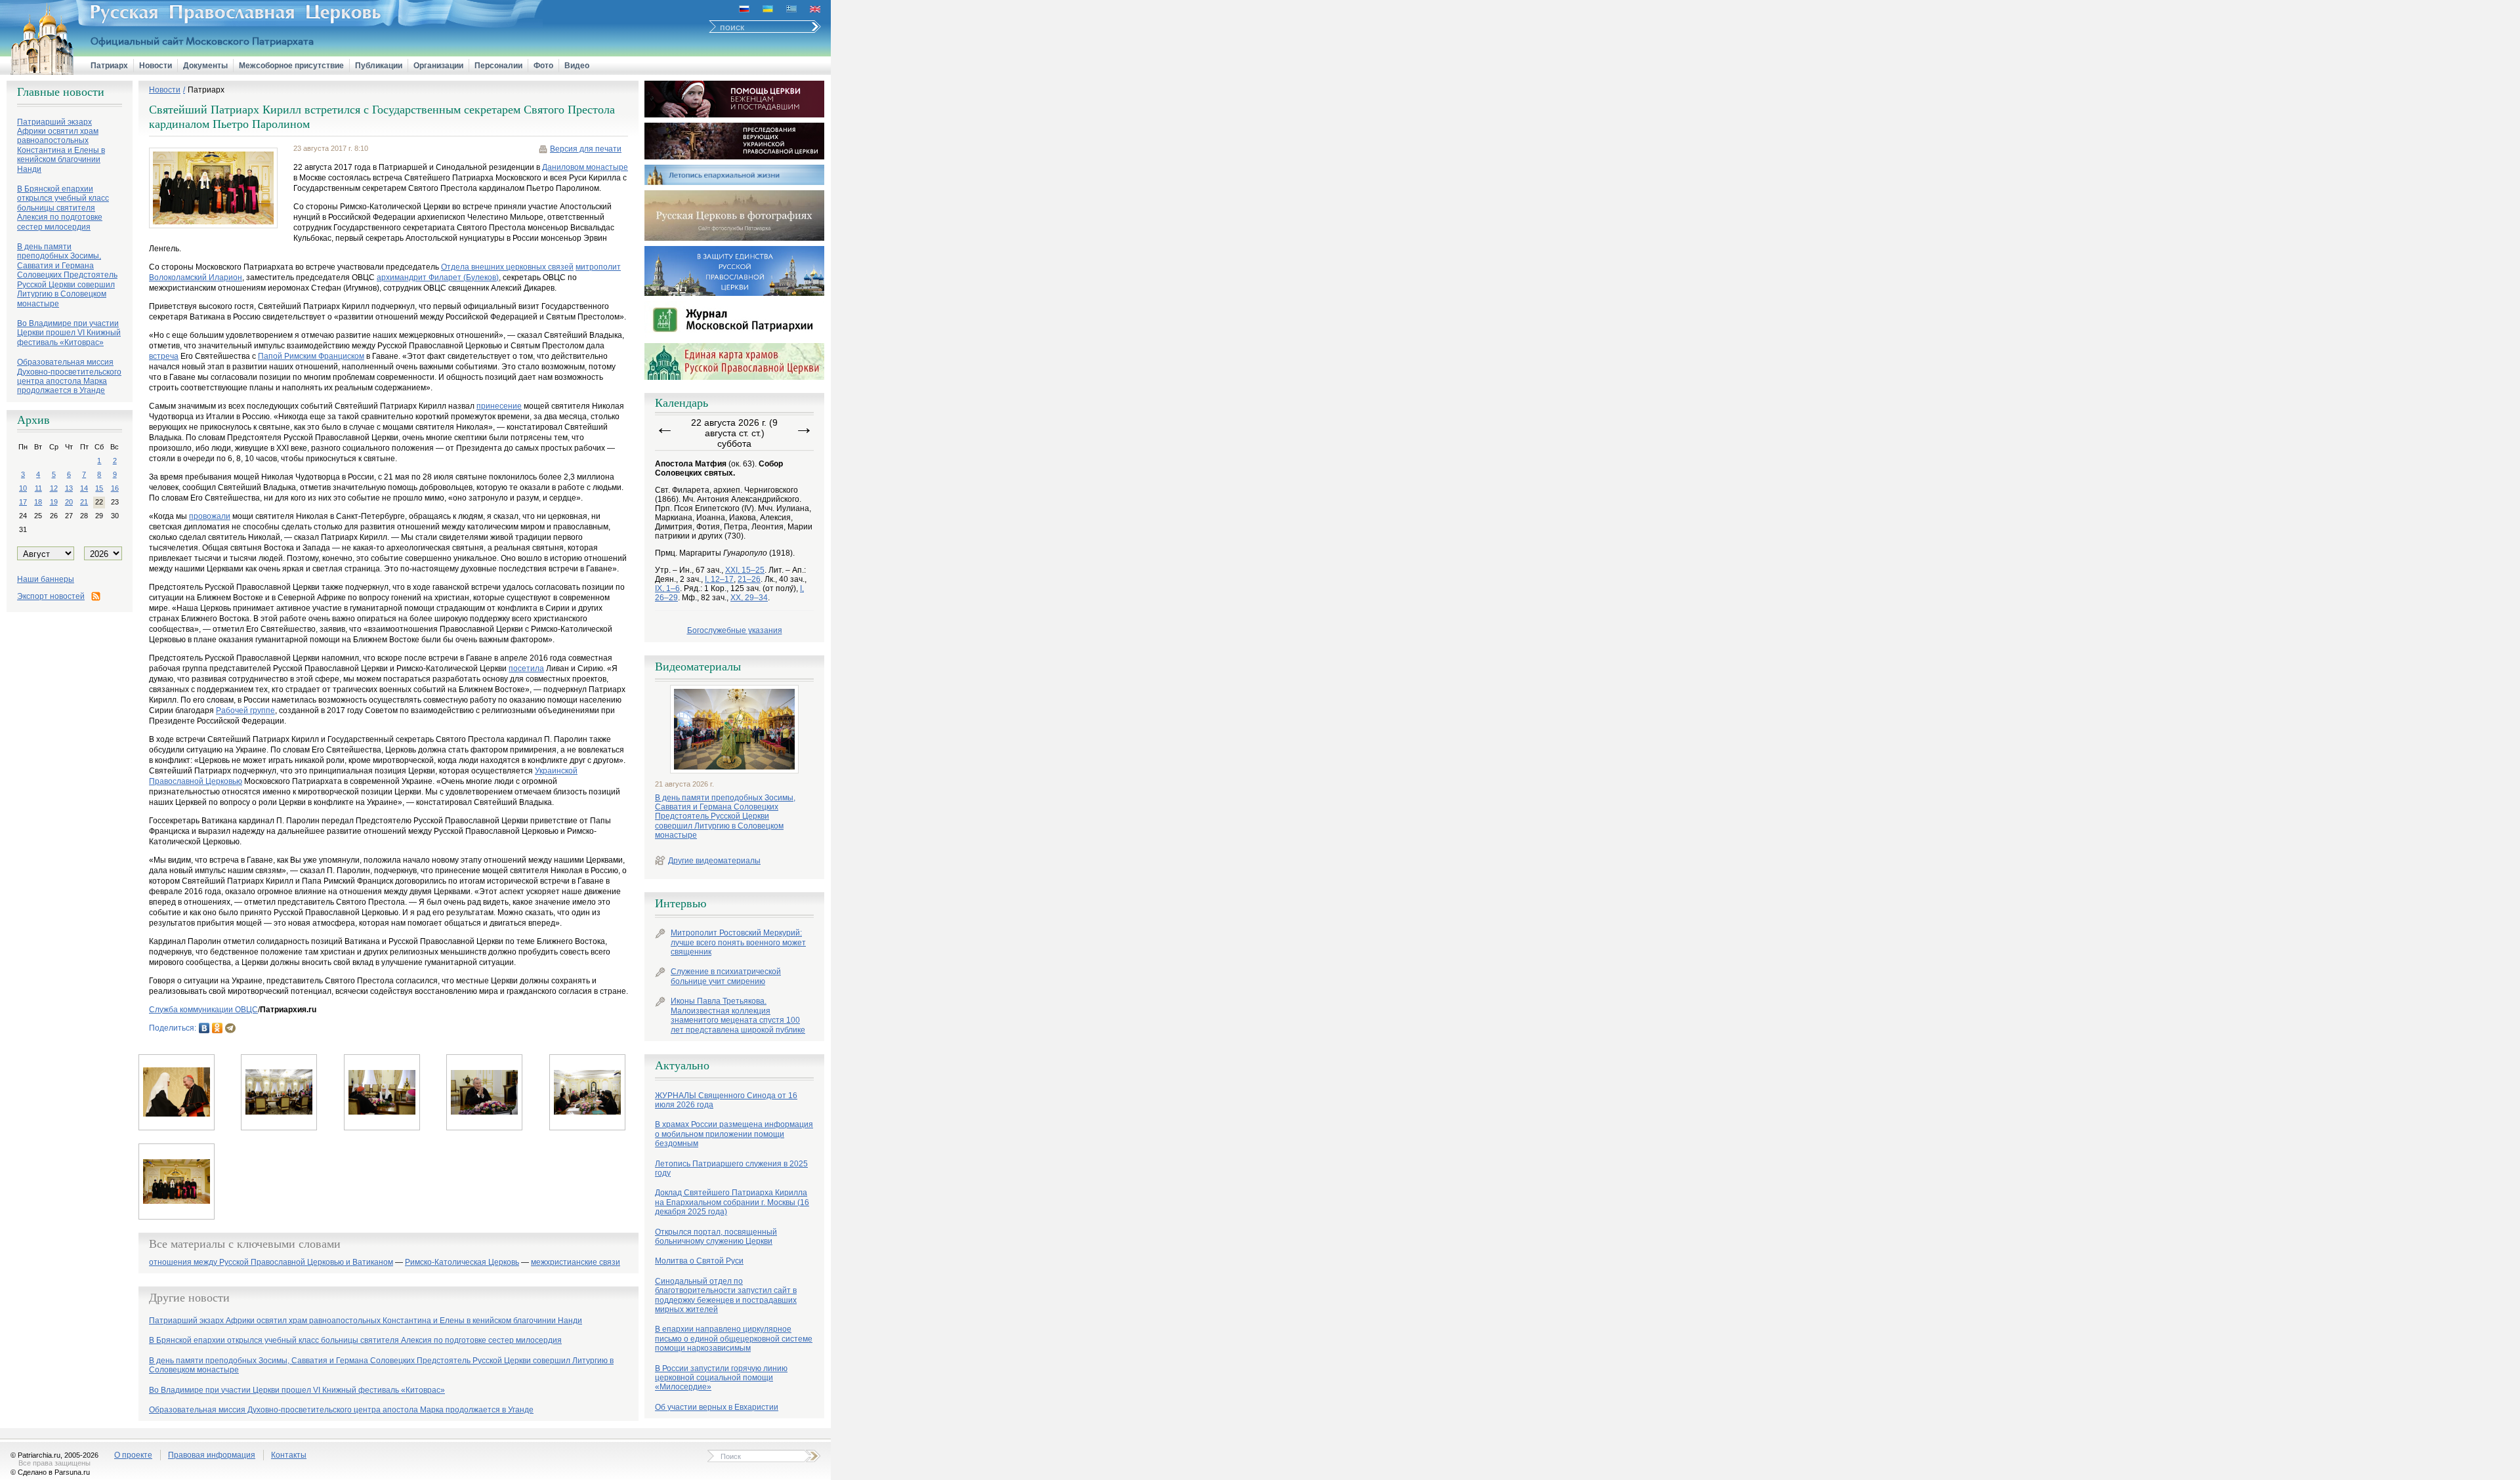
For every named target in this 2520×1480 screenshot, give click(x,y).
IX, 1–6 (667, 588)
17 (23, 502)
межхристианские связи (576, 1263)
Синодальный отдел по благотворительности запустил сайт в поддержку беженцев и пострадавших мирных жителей (726, 1295)
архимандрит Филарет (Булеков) (438, 277)
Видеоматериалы (698, 667)
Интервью (681, 903)
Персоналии (498, 66)
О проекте (133, 1455)
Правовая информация (212, 1455)
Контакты (289, 1455)
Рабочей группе (245, 710)
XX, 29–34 (749, 598)
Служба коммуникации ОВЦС (203, 1010)
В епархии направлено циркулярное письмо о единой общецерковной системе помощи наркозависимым (734, 1339)
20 (69, 502)
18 (38, 502)
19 (54, 502)
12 (54, 488)
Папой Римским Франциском (311, 356)
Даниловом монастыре (585, 167)
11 (38, 488)
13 (69, 488)
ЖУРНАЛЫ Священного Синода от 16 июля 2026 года (726, 1100)
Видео (577, 66)
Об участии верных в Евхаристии (717, 1407)
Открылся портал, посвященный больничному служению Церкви (716, 1237)
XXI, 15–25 (745, 570)
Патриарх (109, 66)
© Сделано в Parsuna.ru (50, 1472)
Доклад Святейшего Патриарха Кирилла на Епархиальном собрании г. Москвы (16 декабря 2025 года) (732, 1202)
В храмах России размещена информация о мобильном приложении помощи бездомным (734, 1134)
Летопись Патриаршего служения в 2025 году (731, 1168)
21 (84, 502)
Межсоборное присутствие (291, 66)
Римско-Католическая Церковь (462, 1263)
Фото (543, 66)
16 (115, 488)
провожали (210, 516)
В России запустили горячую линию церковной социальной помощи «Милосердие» (721, 1378)
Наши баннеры (46, 579)
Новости (156, 66)
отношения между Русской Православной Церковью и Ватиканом (271, 1263)
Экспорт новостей (51, 596)
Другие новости (189, 1298)
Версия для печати (586, 149)
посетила (526, 668)
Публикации (379, 66)
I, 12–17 (719, 579)
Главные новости (61, 92)
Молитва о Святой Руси (699, 1261)
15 (99, 488)
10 (23, 488)
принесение (499, 406)
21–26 (749, 579)
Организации (438, 66)
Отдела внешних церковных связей (507, 267)
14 (84, 488)
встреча (164, 356)
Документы (205, 66)
